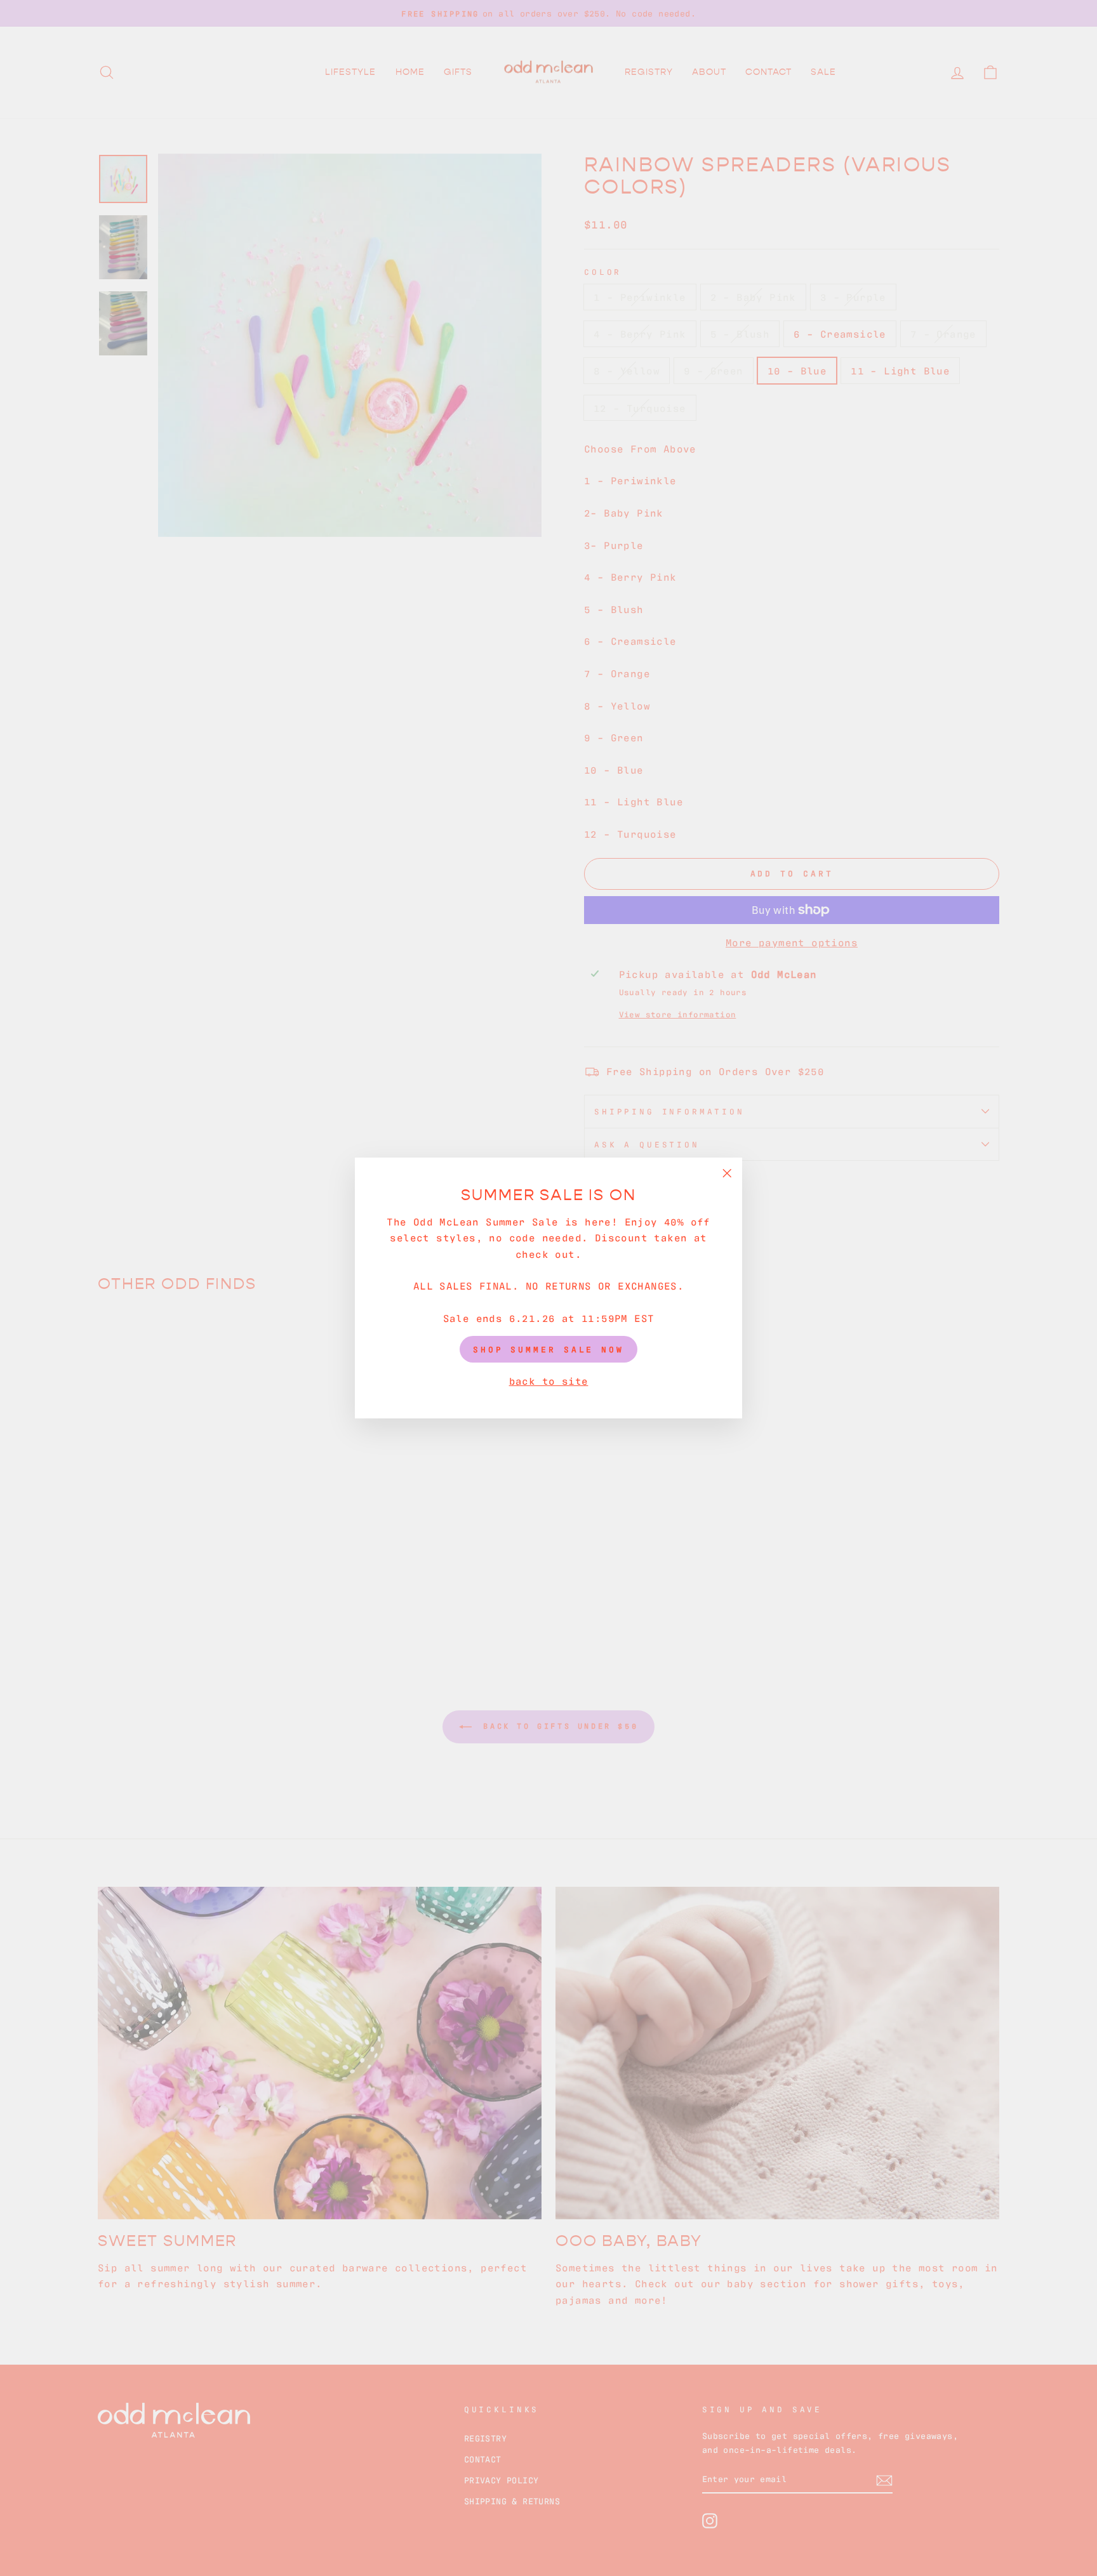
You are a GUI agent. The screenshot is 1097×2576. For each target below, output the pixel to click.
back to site (549, 1380)
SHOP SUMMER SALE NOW (548, 1349)
